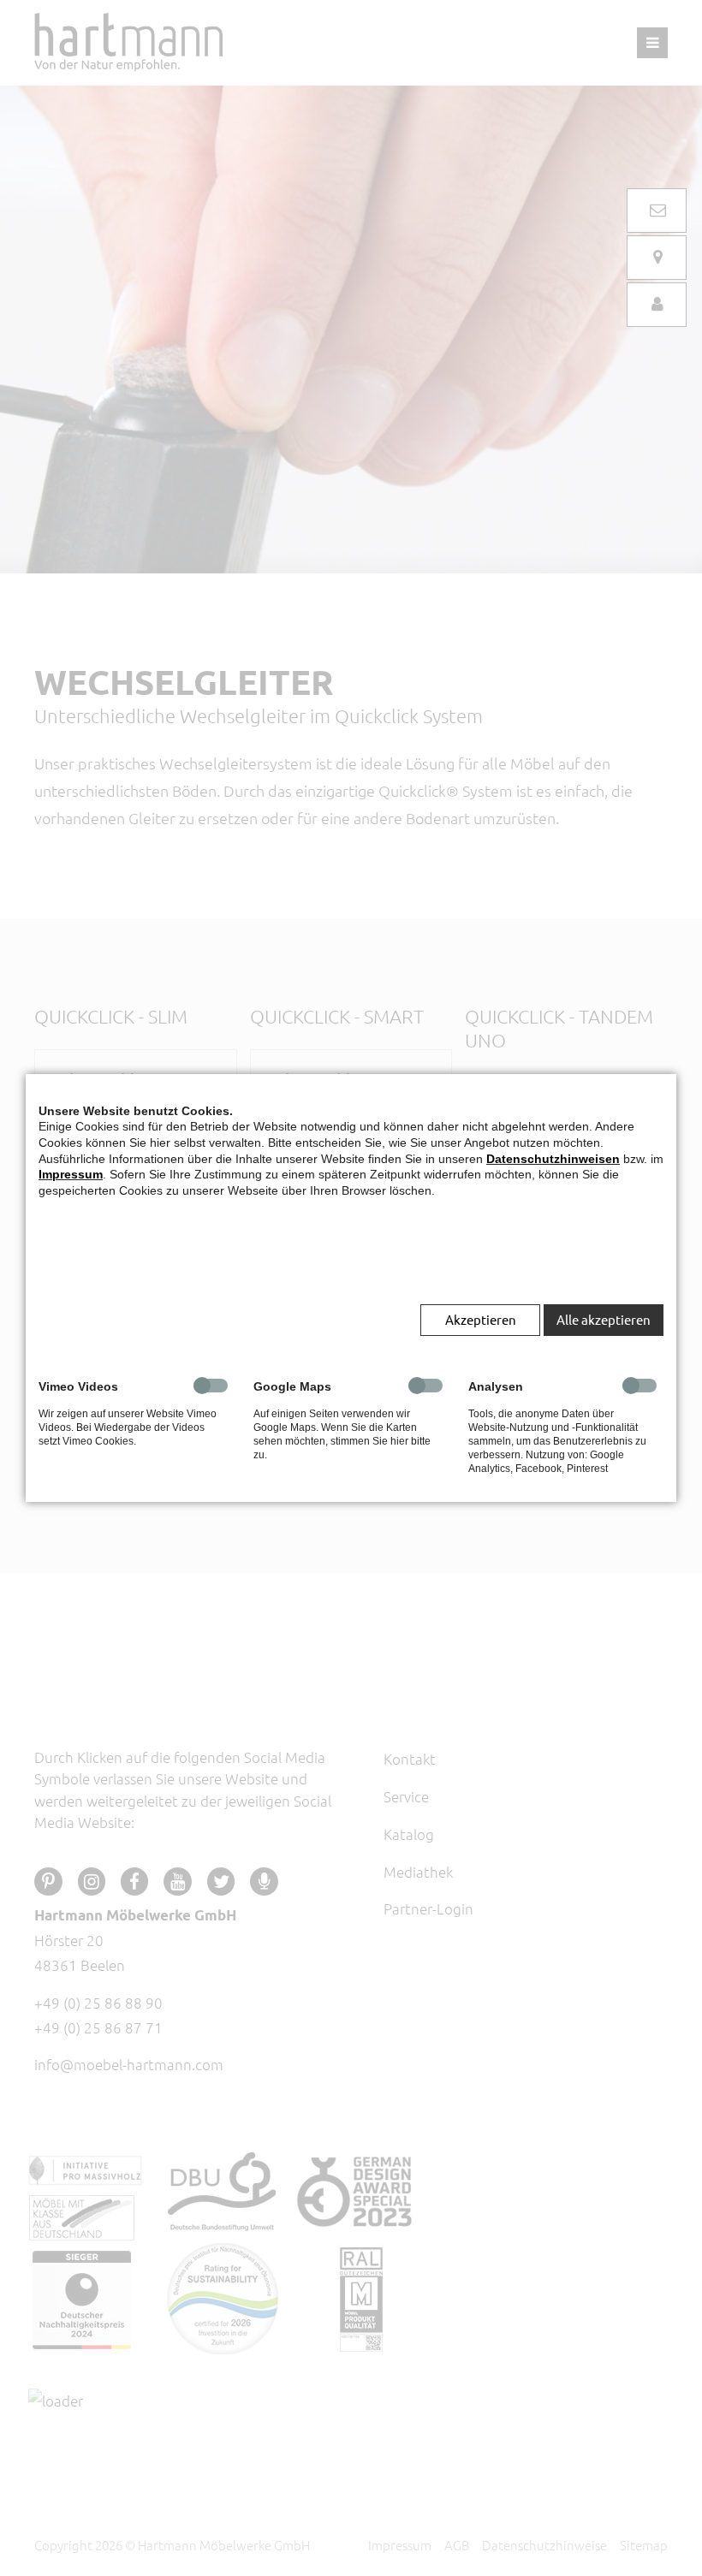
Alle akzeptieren (604, 1319)
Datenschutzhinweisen (553, 1159)
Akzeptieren (481, 1319)
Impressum (71, 1174)
